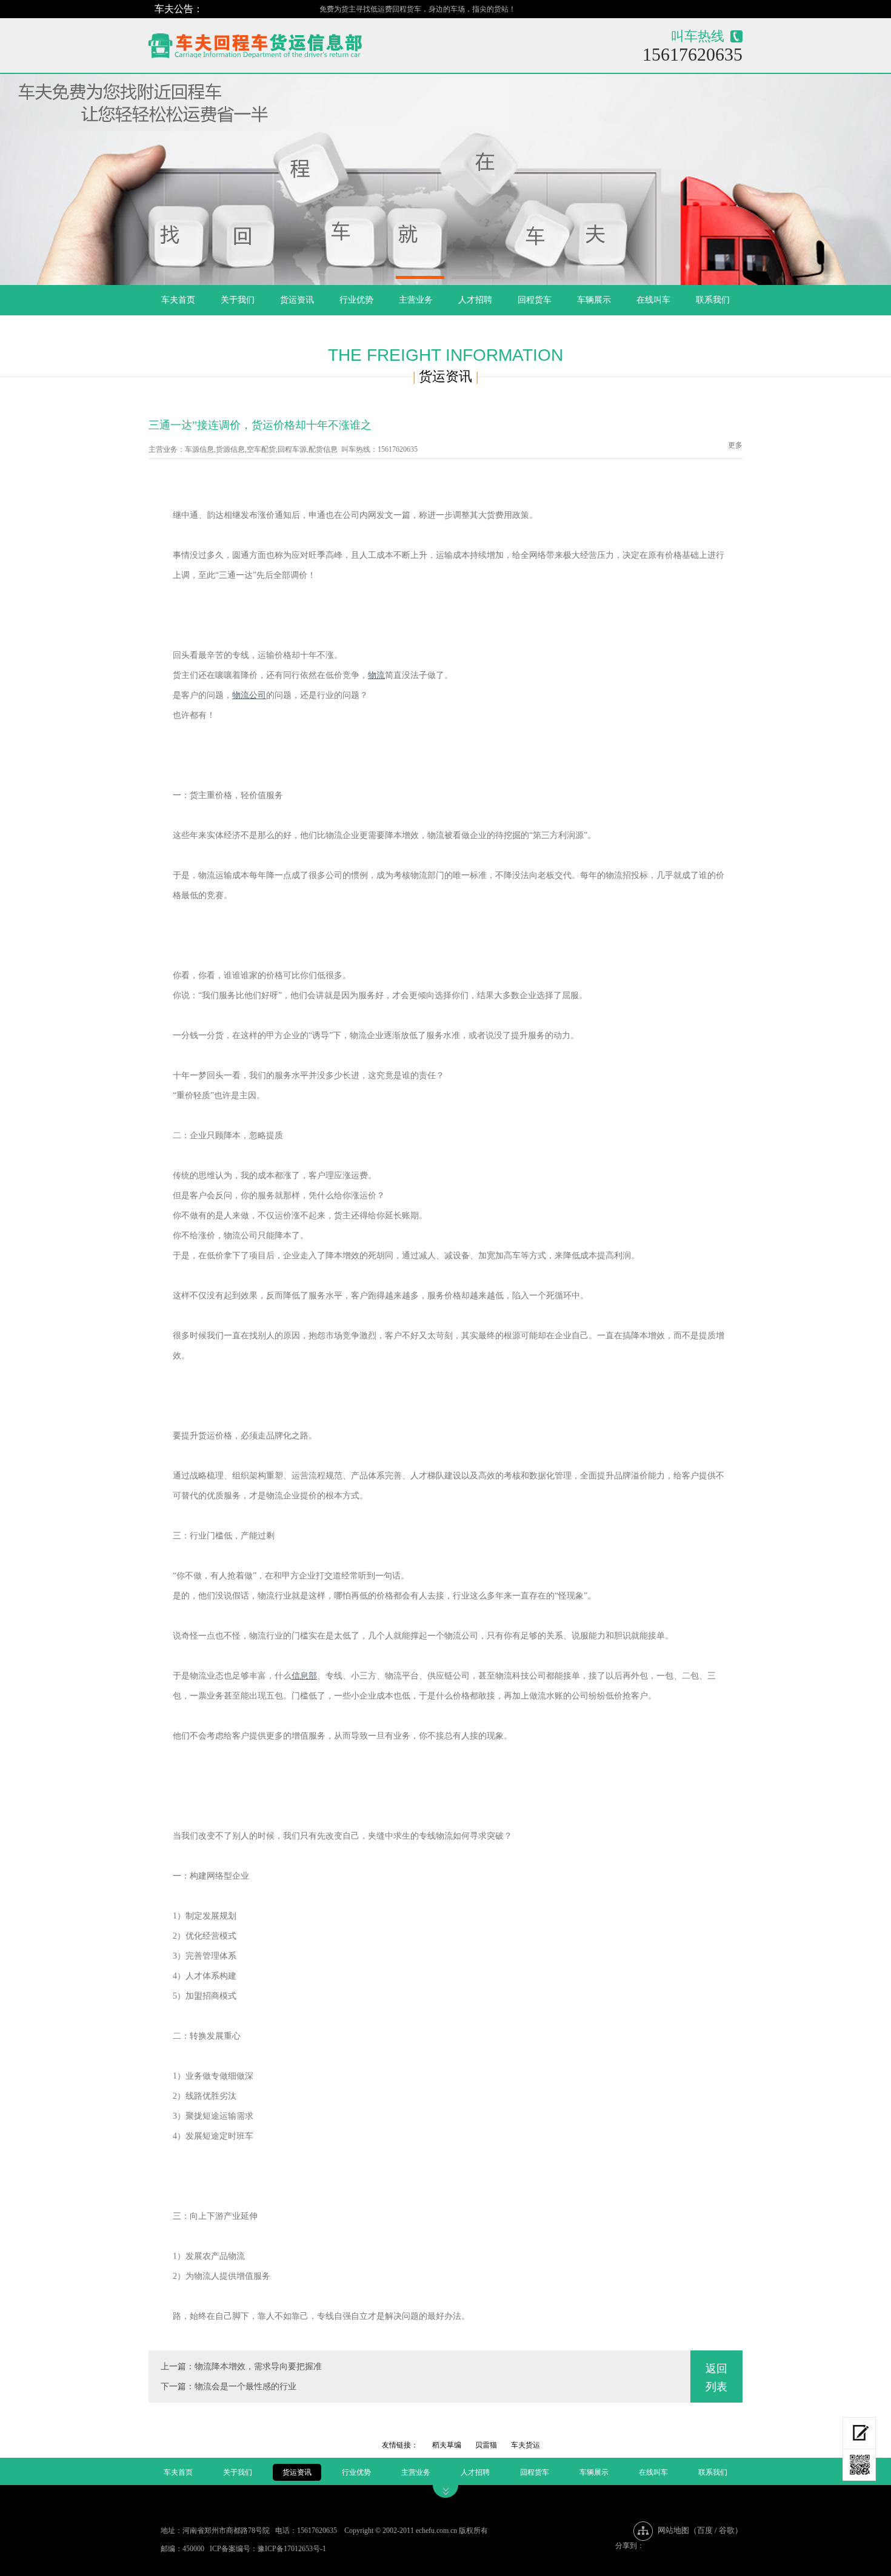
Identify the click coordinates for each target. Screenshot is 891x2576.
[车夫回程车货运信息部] (298, 43)
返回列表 (716, 2378)
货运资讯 (297, 300)
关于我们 (238, 300)
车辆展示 (594, 300)
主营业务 (416, 300)
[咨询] (859, 2433)
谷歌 (727, 2530)
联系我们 (713, 300)
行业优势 (356, 300)
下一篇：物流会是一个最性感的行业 (229, 2386)
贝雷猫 (486, 2445)
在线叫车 (653, 300)
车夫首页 (178, 300)
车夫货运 (526, 2445)
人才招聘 (475, 300)
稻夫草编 (447, 2445)
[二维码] (859, 2465)
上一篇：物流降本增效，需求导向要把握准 (241, 2366)
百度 (705, 2530)
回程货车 (535, 300)
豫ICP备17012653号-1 (292, 2549)
